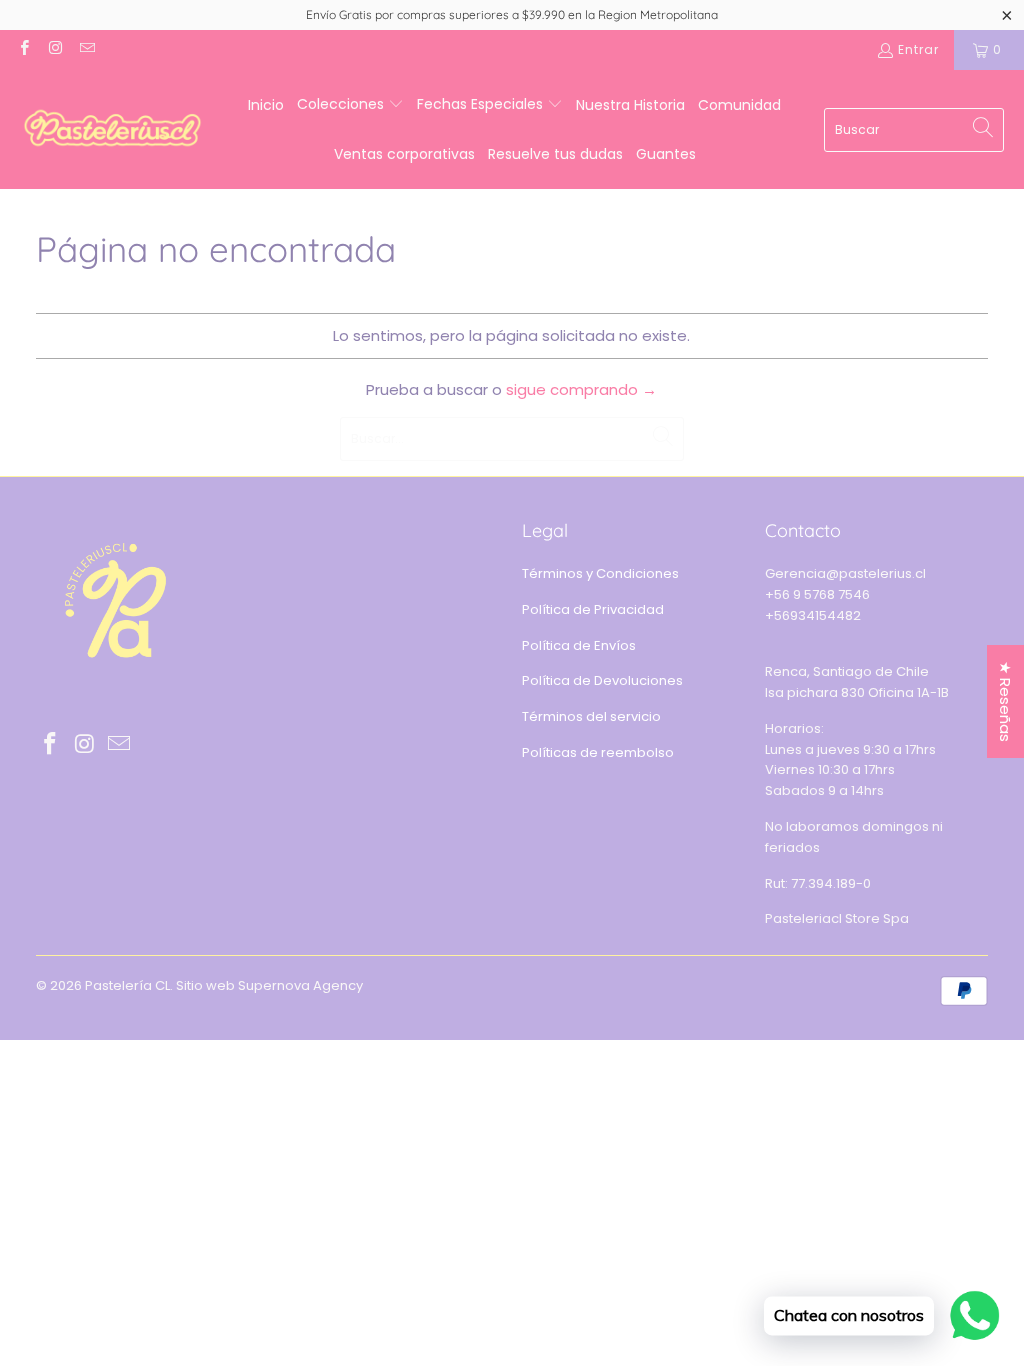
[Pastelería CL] (112, 130)
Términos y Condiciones (600, 573)
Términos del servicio (591, 716)
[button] (350, 105)
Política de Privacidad (593, 609)
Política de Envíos (579, 645)
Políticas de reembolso (598, 752)
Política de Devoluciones (602, 680)
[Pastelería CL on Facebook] (23, 49)
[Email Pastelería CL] (86, 49)
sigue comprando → (581, 389)
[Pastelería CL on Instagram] (54, 49)
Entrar (918, 49)
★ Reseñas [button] (1005, 701)
